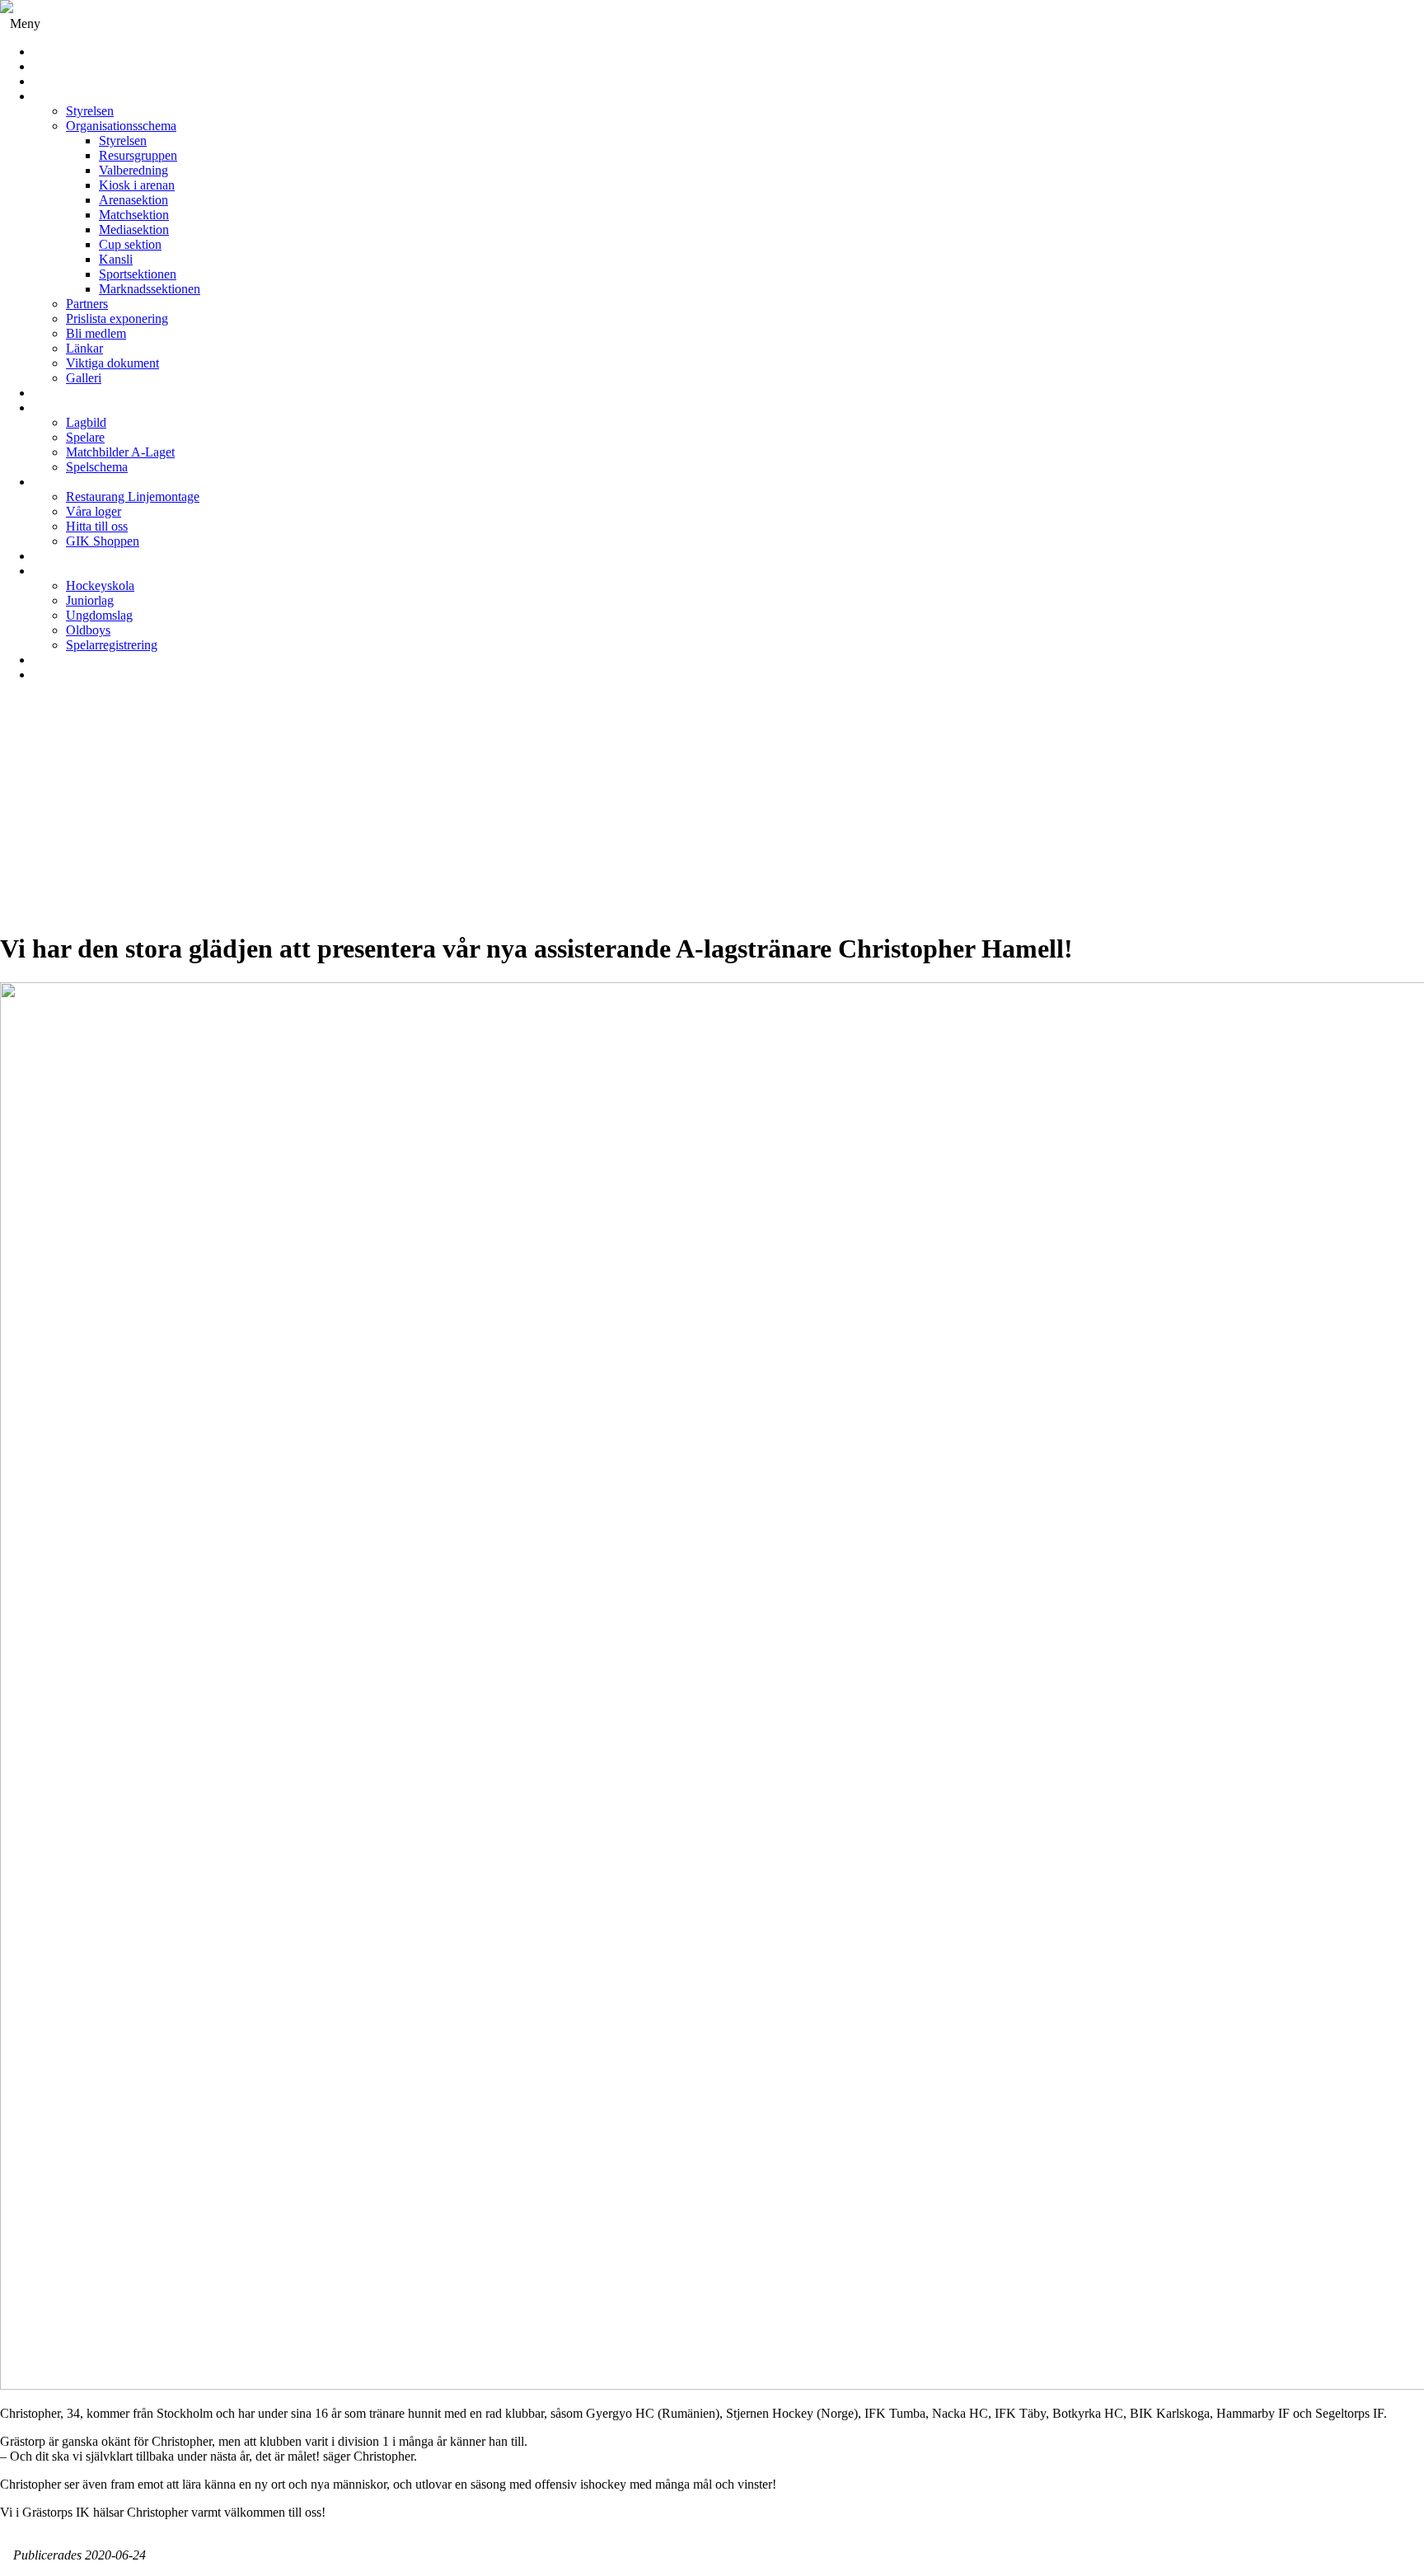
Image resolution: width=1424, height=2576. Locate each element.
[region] (712, 813)
